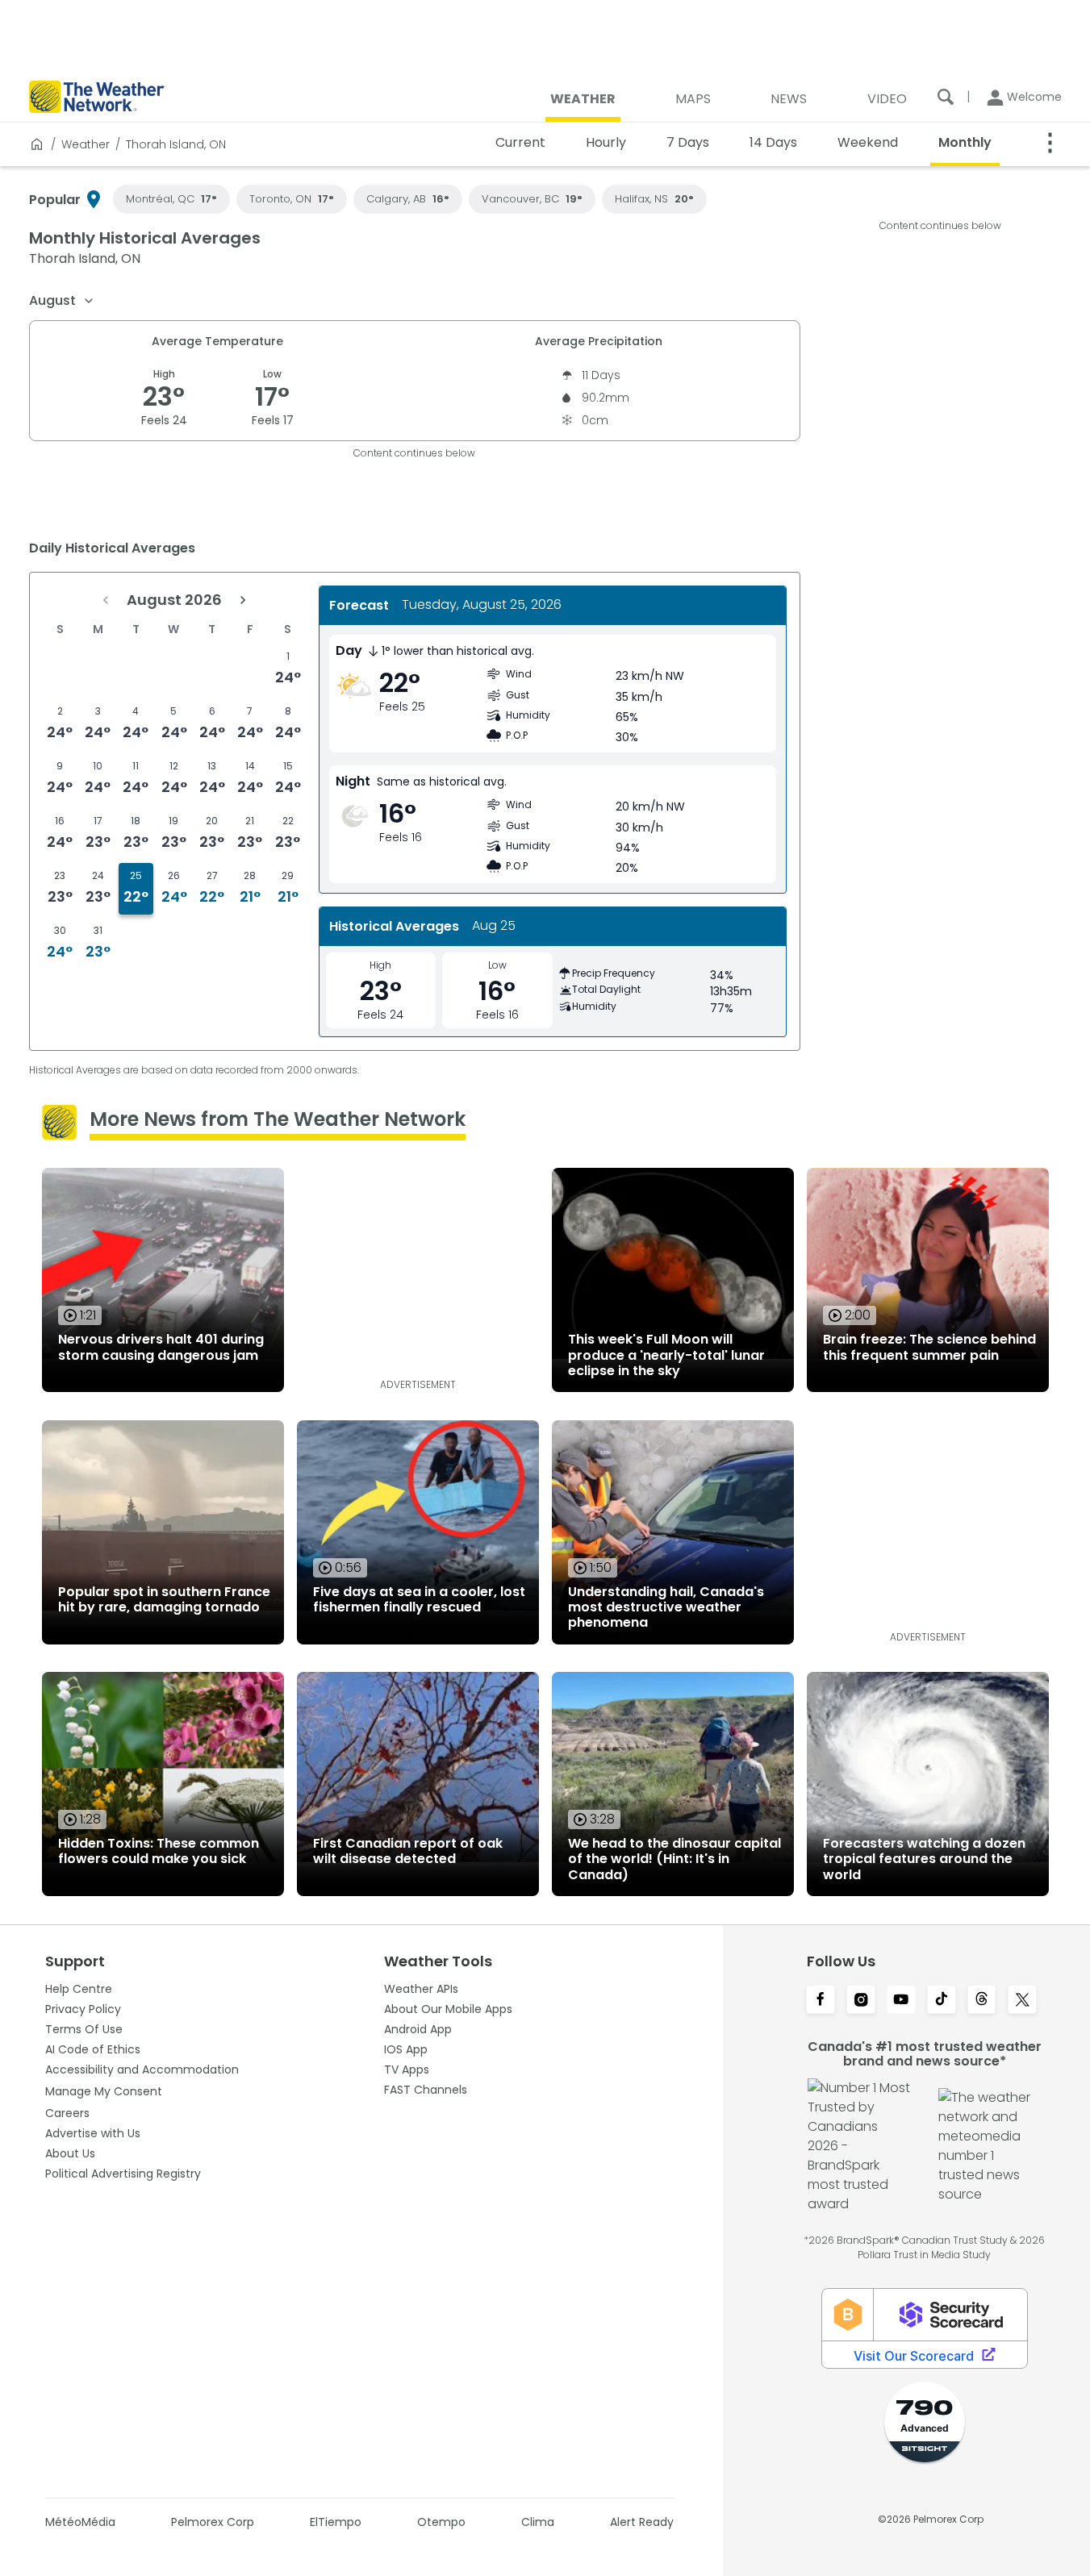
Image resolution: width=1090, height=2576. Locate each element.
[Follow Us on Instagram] (861, 2001)
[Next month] (243, 600)
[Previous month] (106, 600)
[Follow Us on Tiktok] (942, 2001)
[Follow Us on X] (1022, 2001)
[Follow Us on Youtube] (901, 2001)
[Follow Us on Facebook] (821, 2001)
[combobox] (62, 301)
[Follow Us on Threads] (982, 2001)
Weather (86, 144)
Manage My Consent (104, 2091)
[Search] (946, 97)
